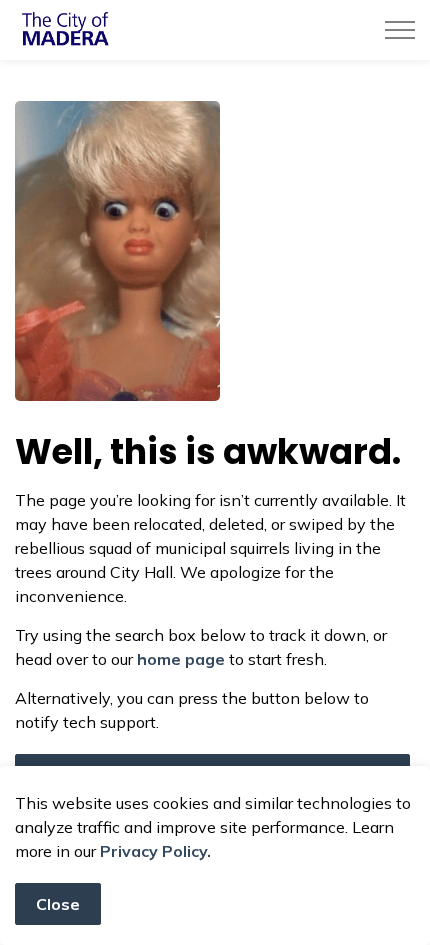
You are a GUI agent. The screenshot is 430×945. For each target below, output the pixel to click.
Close (58, 904)
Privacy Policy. (155, 851)
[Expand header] (400, 30)
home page (181, 659)
